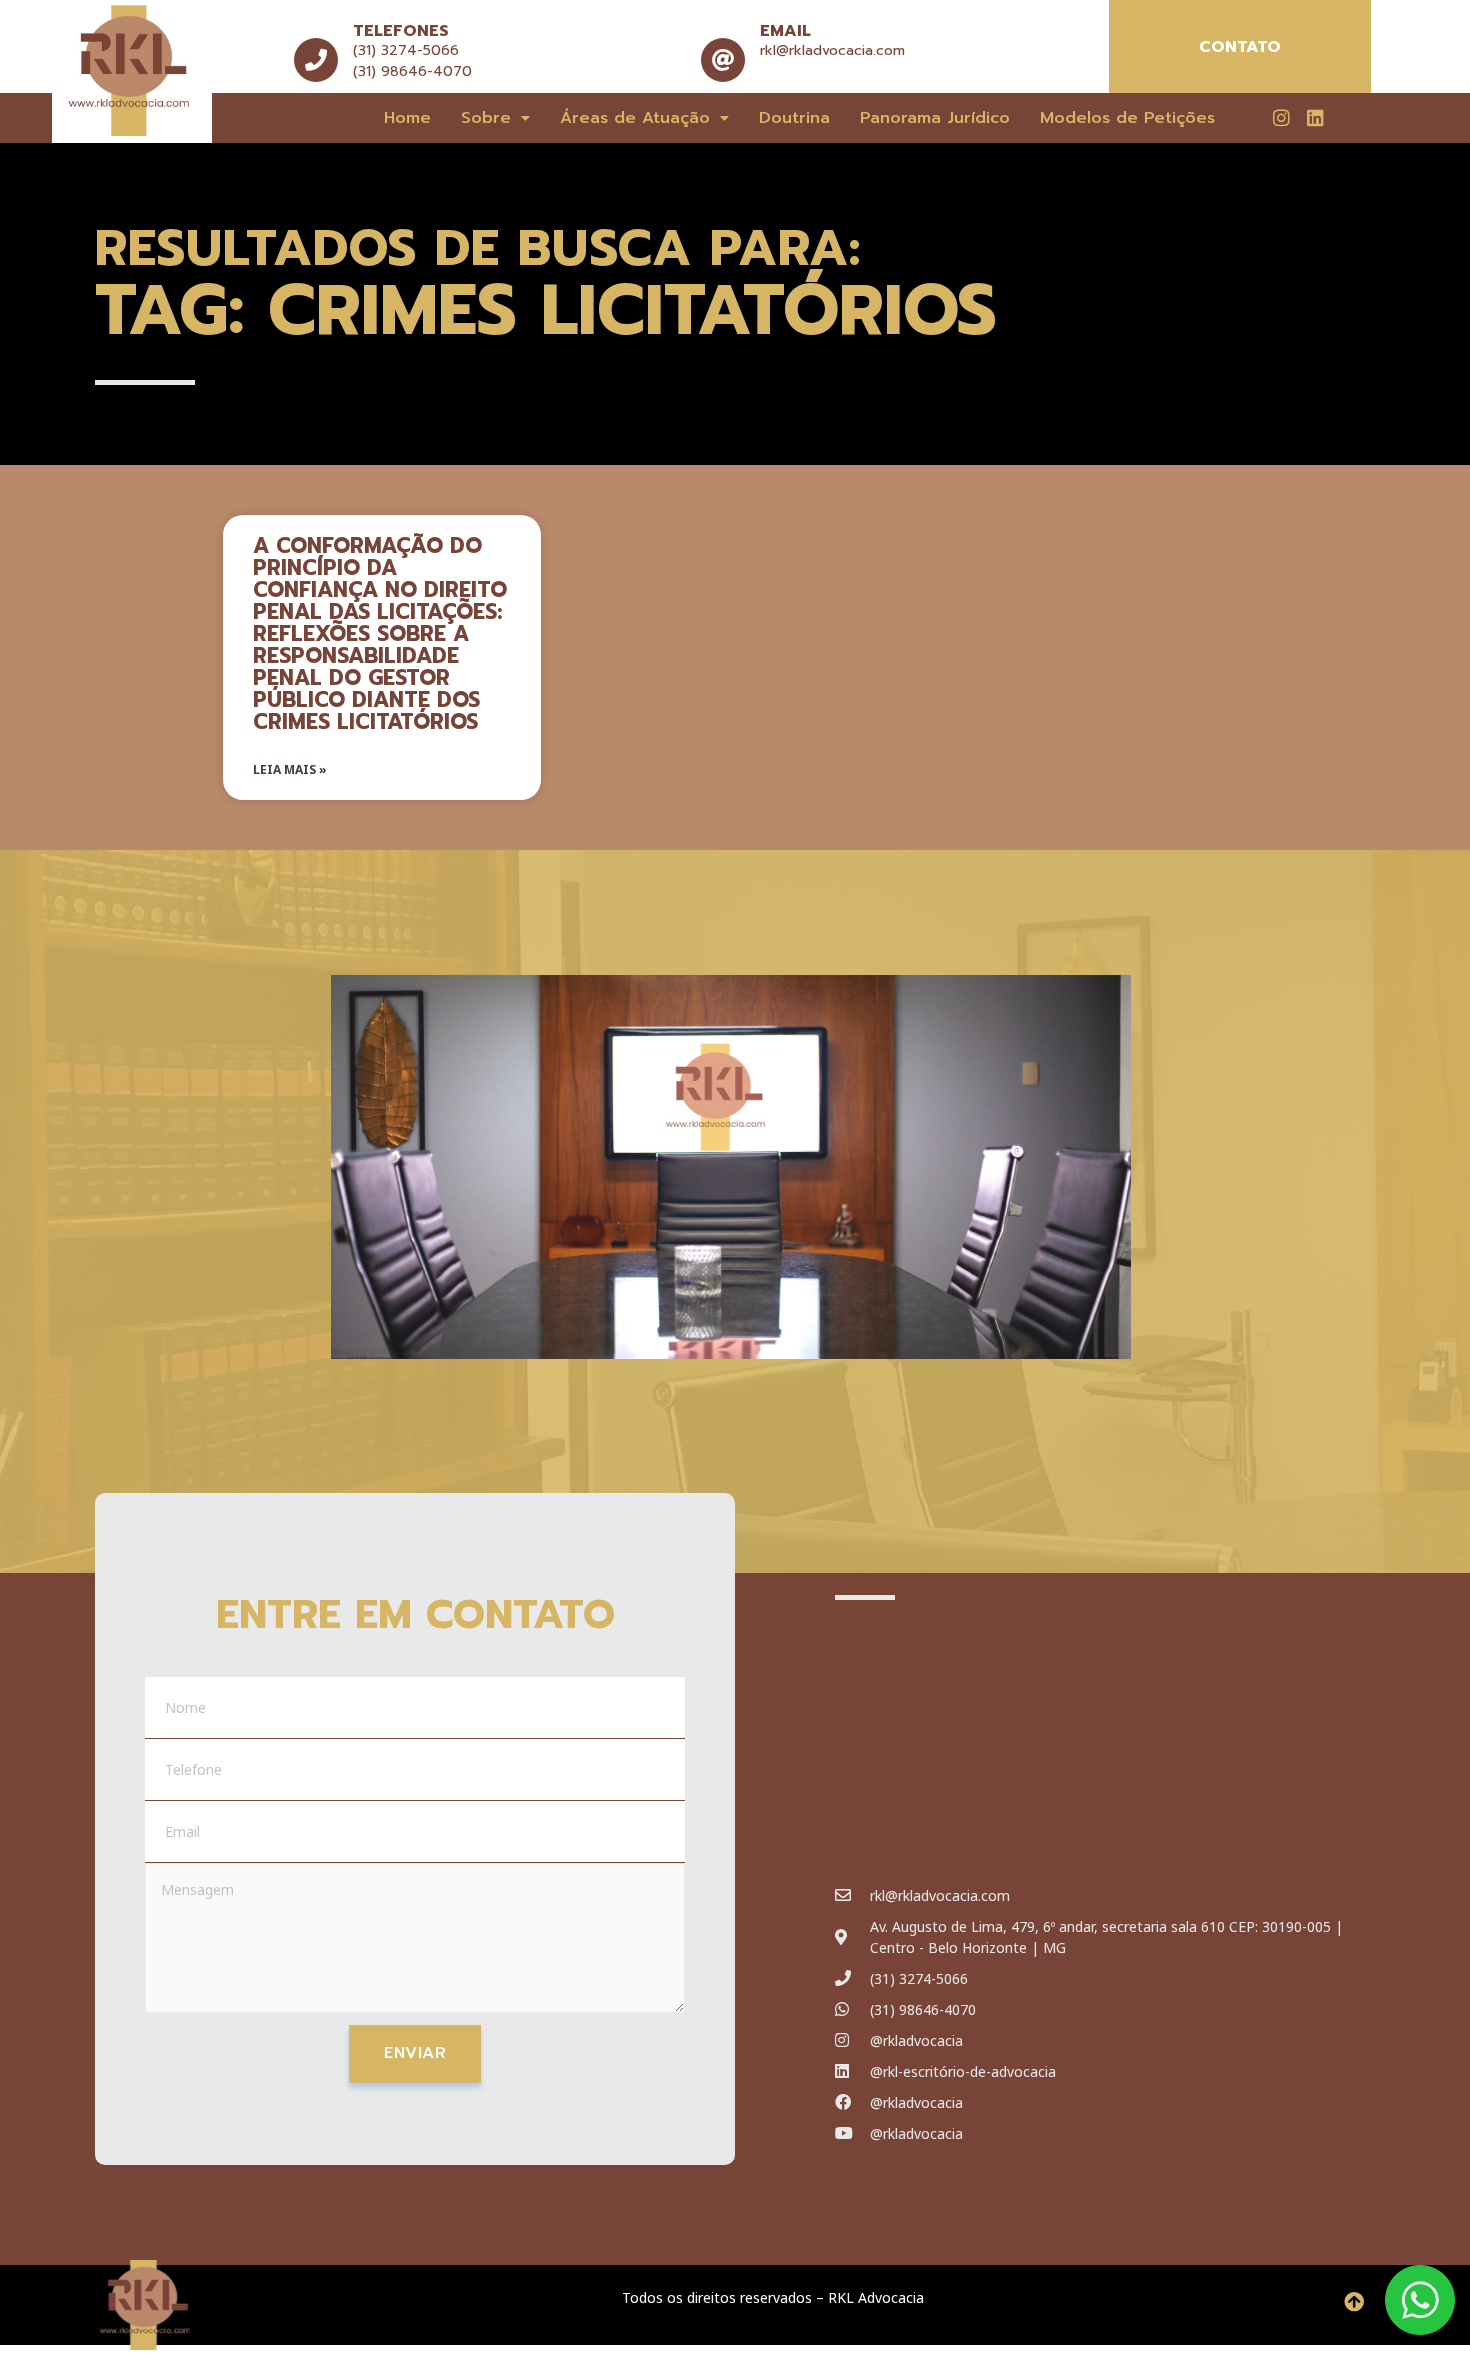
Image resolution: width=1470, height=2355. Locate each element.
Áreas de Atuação (635, 118)
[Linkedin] (1315, 117)
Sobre (486, 118)
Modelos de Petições (1127, 118)
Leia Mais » (290, 769)
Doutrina (794, 118)
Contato (1240, 47)
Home (407, 118)
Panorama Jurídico (935, 118)
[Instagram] (1281, 117)
